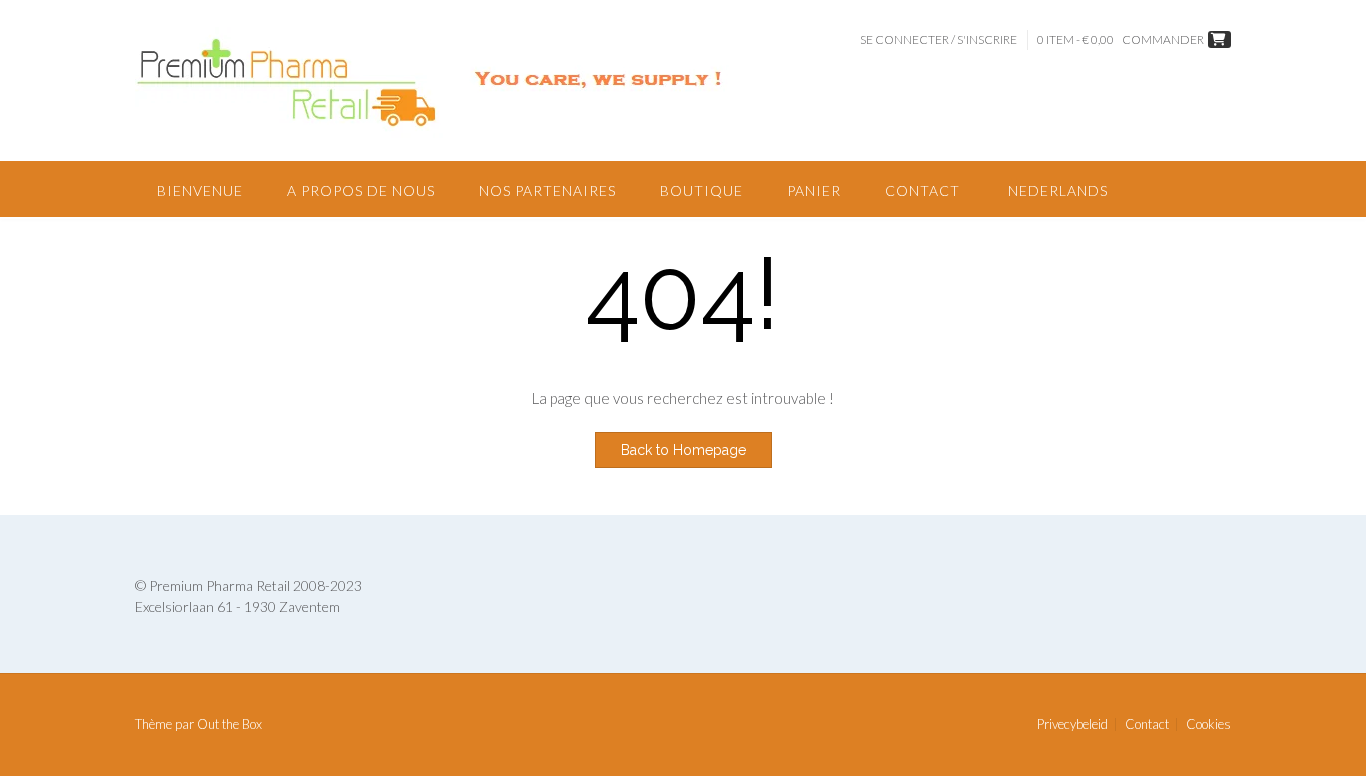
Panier (814, 190)
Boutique (701, 190)
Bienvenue (200, 190)
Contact (922, 190)
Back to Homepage (683, 450)
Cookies (1208, 724)
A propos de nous (361, 190)
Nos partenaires (547, 190)
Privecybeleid (1072, 724)
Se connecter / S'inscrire (938, 39)
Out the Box (229, 724)
